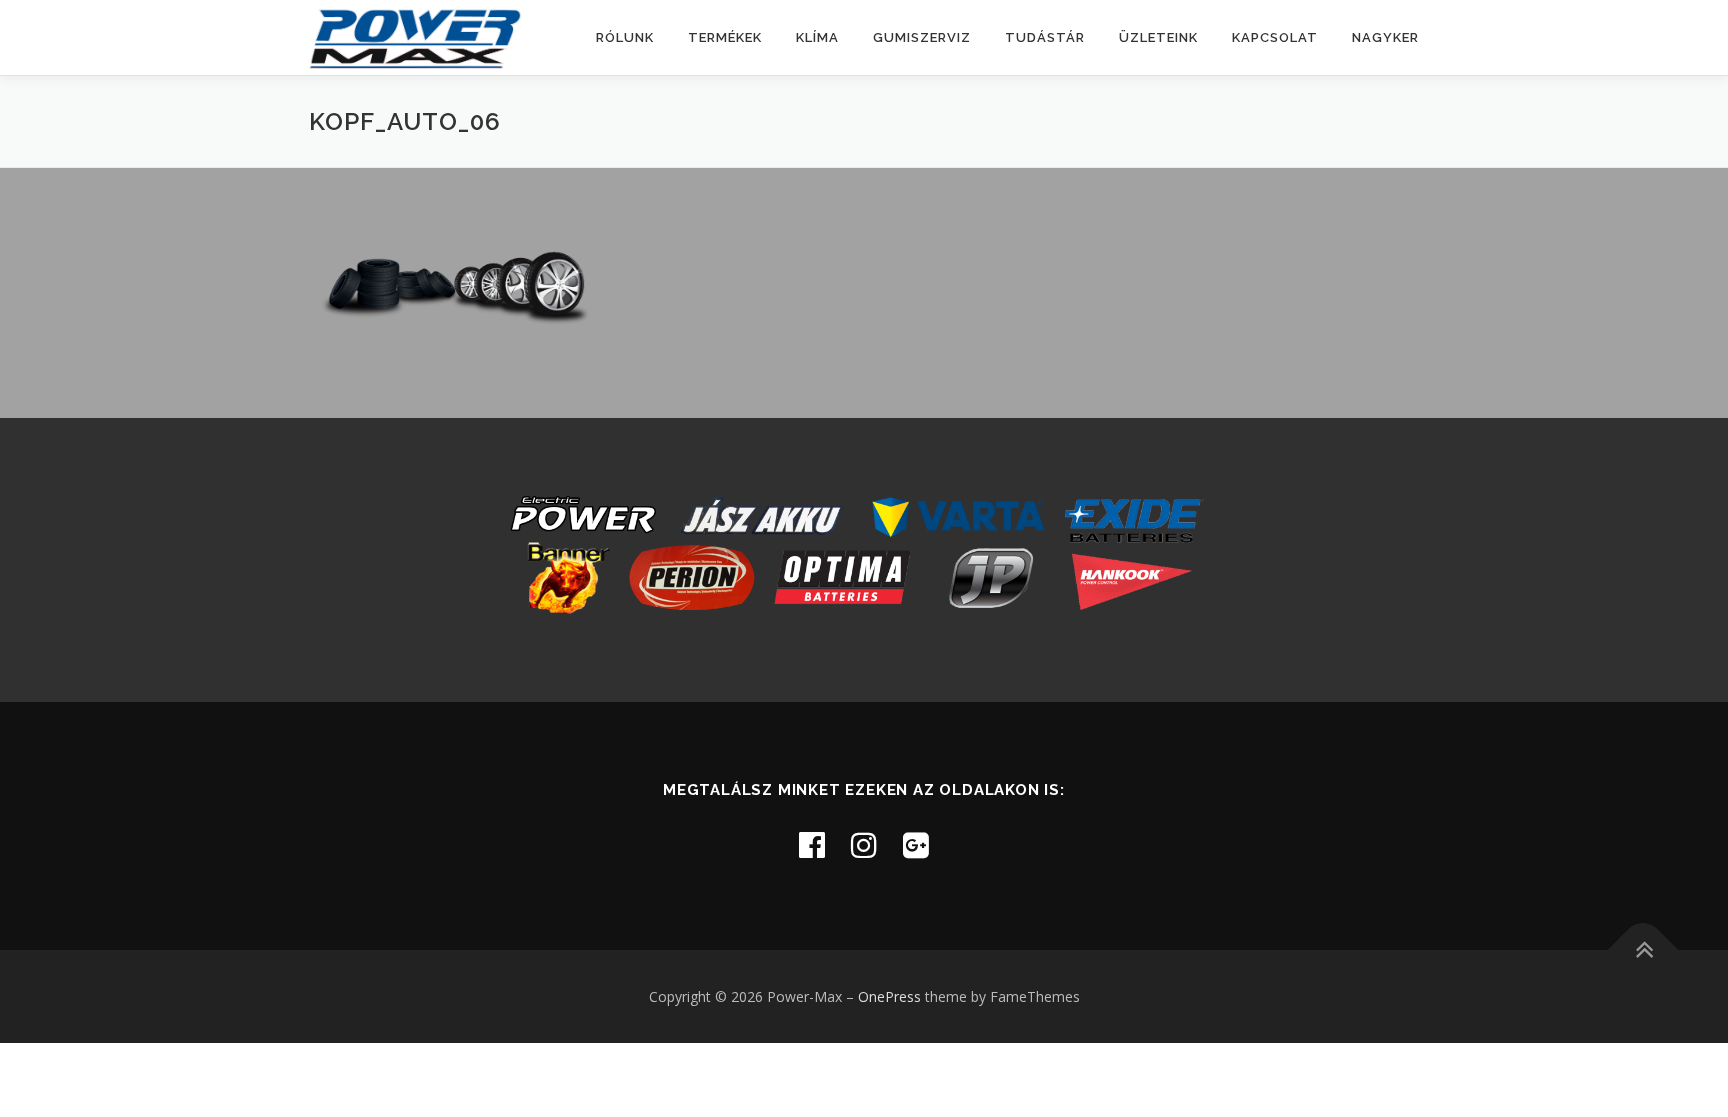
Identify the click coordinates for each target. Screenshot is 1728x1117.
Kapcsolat (1275, 37)
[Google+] (916, 844)
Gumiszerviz (922, 37)
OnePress (889, 996)
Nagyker (1385, 37)
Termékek (725, 37)
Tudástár (1045, 37)
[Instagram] (864, 844)
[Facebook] (812, 844)
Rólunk (625, 37)
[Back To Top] (1643, 949)
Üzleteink (1158, 37)
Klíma (817, 37)
